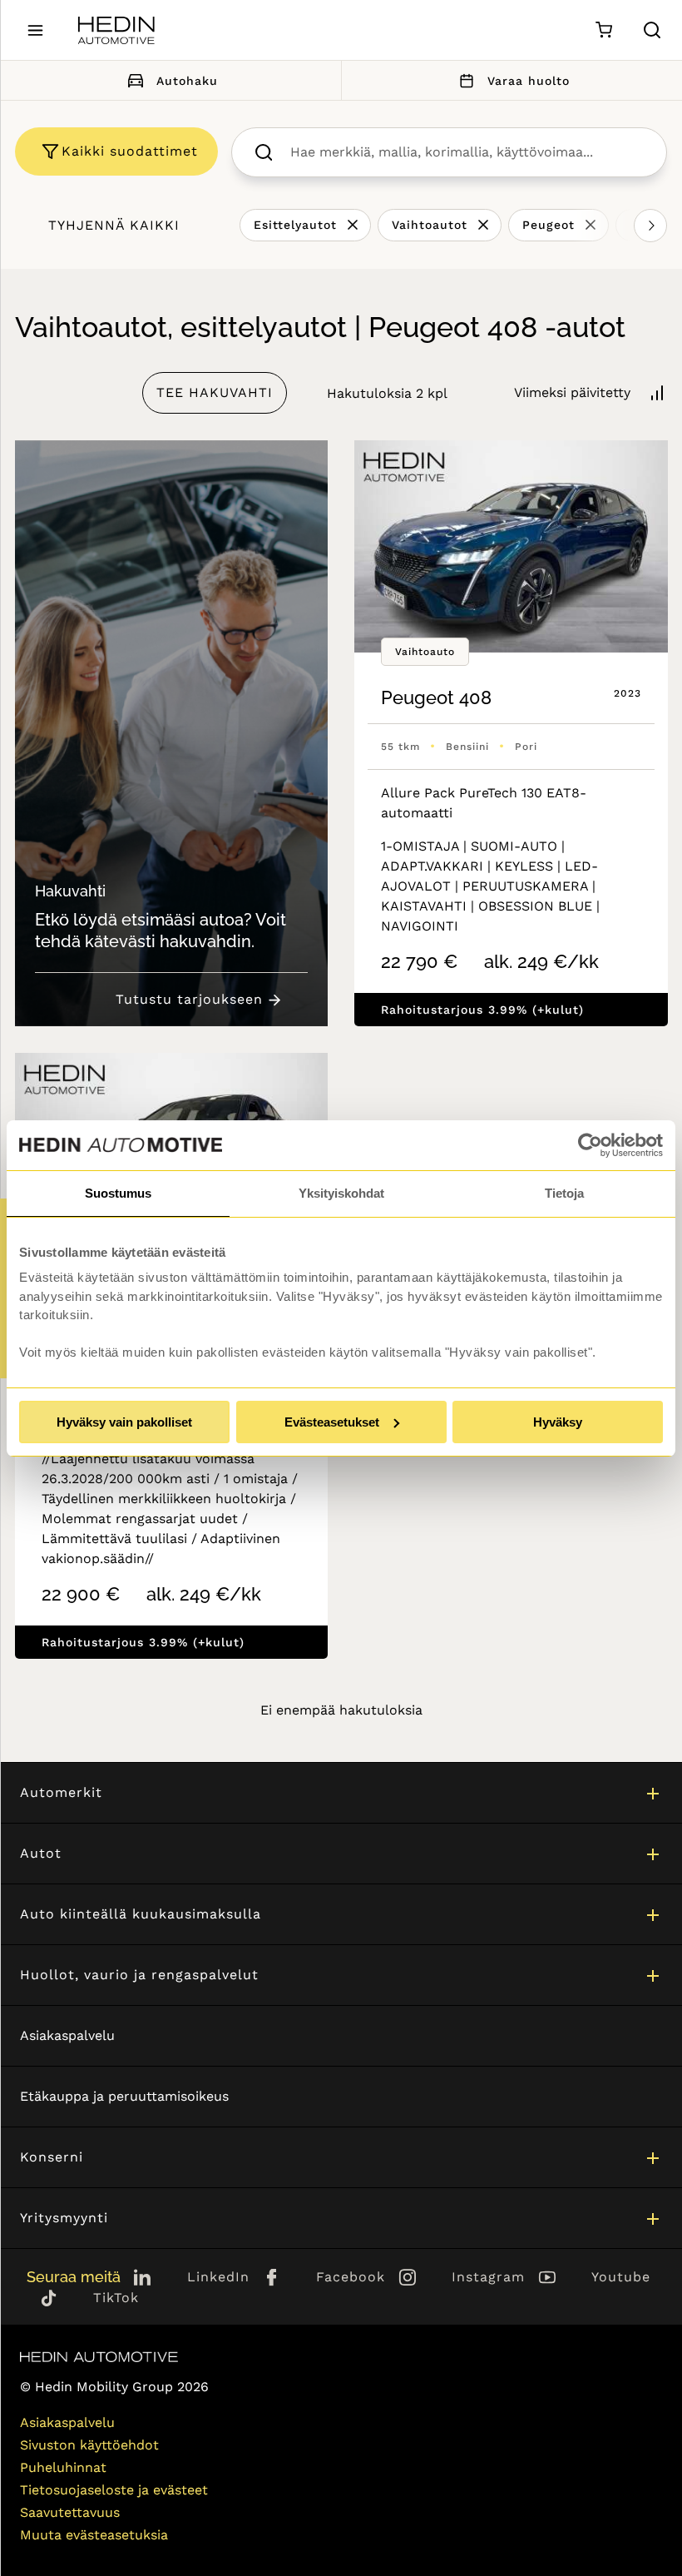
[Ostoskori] (603, 30)
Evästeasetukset (332, 1422)
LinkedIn (218, 2277)
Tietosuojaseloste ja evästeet (114, 2490)
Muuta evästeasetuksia (94, 2535)
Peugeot (549, 225)
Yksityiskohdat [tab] (341, 1193)
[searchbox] (467, 152)
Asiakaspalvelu (67, 2035)
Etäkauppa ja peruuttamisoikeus (124, 2096)
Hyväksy (558, 1422)
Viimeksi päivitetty (572, 392)
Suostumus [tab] (118, 1193)
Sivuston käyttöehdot (89, 2445)
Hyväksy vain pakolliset (124, 1422)
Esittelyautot (295, 225)
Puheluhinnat (63, 2467)
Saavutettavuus (70, 2512)
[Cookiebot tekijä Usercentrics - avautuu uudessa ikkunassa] (590, 1145)
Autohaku (187, 81)
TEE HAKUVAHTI (215, 392)
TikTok (116, 2298)
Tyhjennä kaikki (114, 225)
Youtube (621, 2277)
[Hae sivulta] (652, 30)
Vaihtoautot (430, 225)
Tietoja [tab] (564, 1193)
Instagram (488, 2277)
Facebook (351, 2277)
